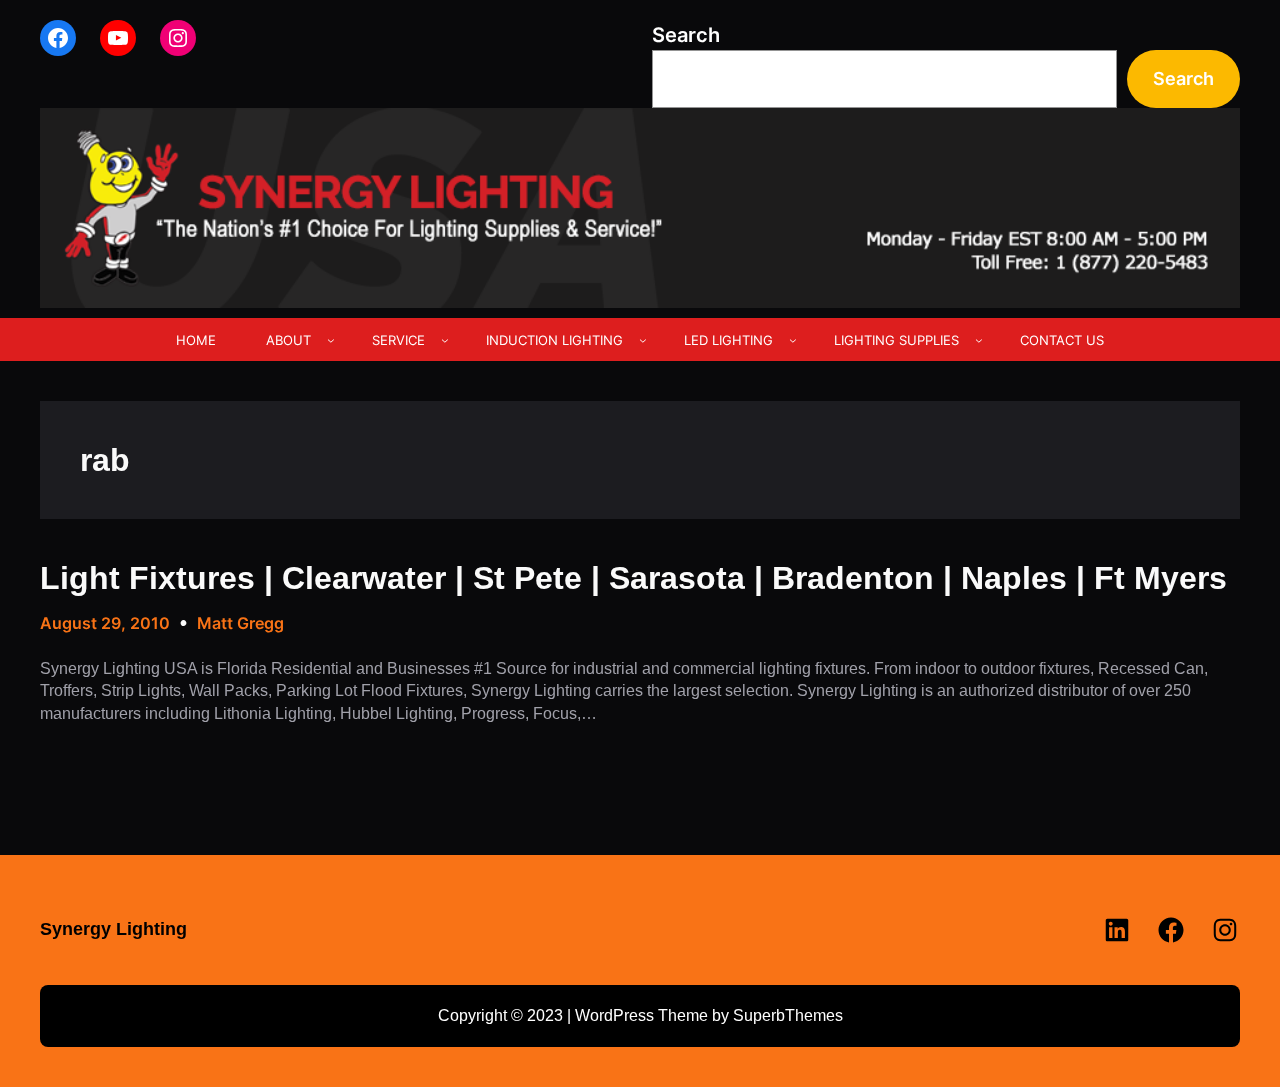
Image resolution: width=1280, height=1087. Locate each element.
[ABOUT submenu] (331, 340)
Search (686, 35)
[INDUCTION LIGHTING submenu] (643, 340)
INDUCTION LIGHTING (554, 340)
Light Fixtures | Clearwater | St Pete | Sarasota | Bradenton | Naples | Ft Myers (633, 578)
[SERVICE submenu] (445, 340)
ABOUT (288, 340)
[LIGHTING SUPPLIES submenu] (979, 340)
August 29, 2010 (105, 623)
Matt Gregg (240, 623)
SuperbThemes (788, 1015)
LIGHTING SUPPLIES (896, 340)
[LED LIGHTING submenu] (793, 340)
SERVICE (398, 340)
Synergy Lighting (113, 929)
